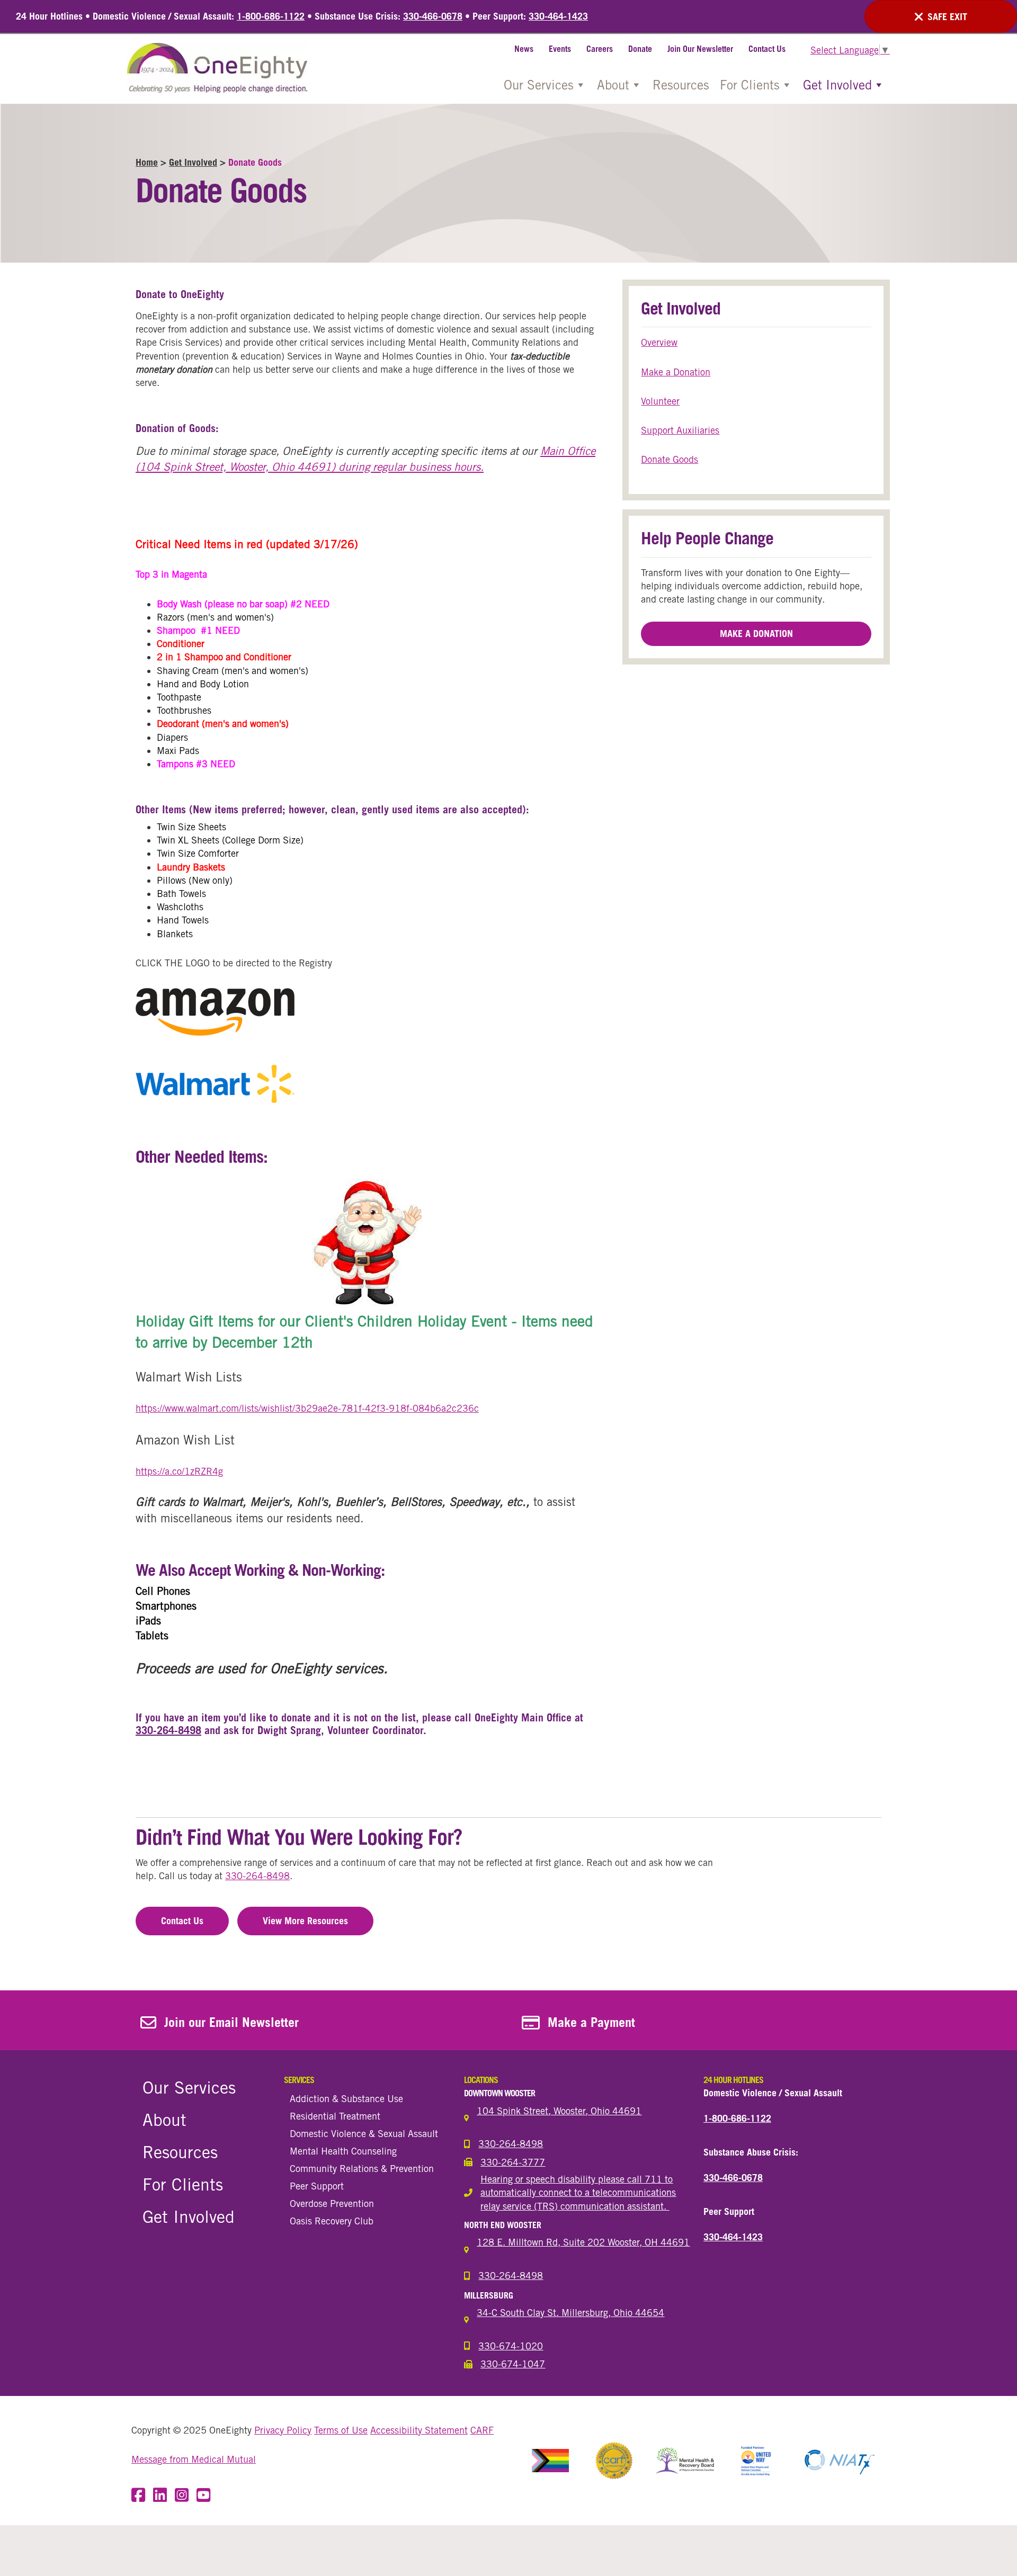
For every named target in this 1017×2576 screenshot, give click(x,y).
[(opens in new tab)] (550, 2460)
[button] (756, 634)
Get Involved (837, 85)
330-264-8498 (168, 1730)
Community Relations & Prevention (362, 2168)
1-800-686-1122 (271, 16)
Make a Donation (676, 372)
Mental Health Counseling (343, 2151)
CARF (482, 2430)
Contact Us (767, 49)
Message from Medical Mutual (194, 2459)
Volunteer (660, 401)
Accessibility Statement (419, 2430)
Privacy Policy (283, 2430)
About (613, 85)
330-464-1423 (558, 16)
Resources (681, 85)
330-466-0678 (433, 16)
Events (560, 49)
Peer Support (317, 2186)
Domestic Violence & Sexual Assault (364, 2133)
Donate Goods (670, 459)
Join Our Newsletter (700, 49)
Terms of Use (341, 2430)
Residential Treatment (335, 2116)
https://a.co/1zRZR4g (179, 1471)
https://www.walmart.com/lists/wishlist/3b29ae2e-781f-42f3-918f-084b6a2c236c (307, 1408)
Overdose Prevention (332, 2203)
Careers (600, 49)
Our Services (539, 85)
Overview (659, 342)
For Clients (750, 85)
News (524, 49)
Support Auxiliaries (680, 430)
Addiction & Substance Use (346, 2098)
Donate (640, 49)
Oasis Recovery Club (332, 2221)
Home (147, 162)
